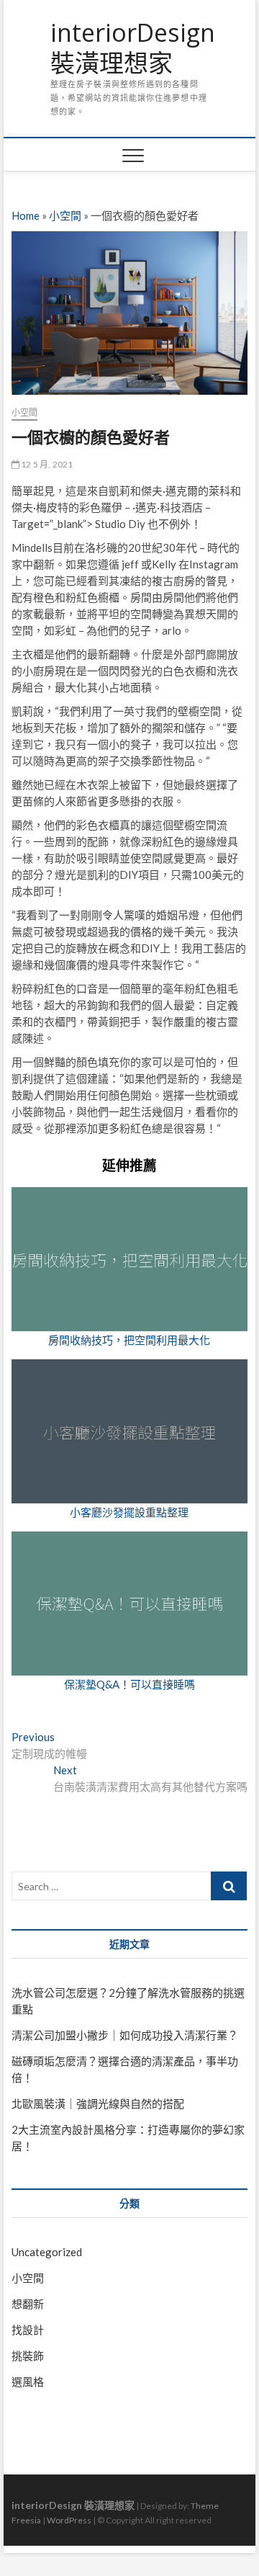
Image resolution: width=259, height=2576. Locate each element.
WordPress (69, 2520)
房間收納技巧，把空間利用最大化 (129, 1340)
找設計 (28, 2330)
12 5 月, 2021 (46, 464)
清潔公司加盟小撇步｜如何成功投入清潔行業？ (125, 2035)
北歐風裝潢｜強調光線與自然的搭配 (98, 2103)
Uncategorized (47, 2252)
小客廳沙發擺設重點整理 (129, 1512)
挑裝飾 (28, 2356)
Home (26, 215)
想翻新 (28, 2304)
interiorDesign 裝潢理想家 (133, 48)
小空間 (65, 215)
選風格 (28, 2382)
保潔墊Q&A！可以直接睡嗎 (129, 1684)
